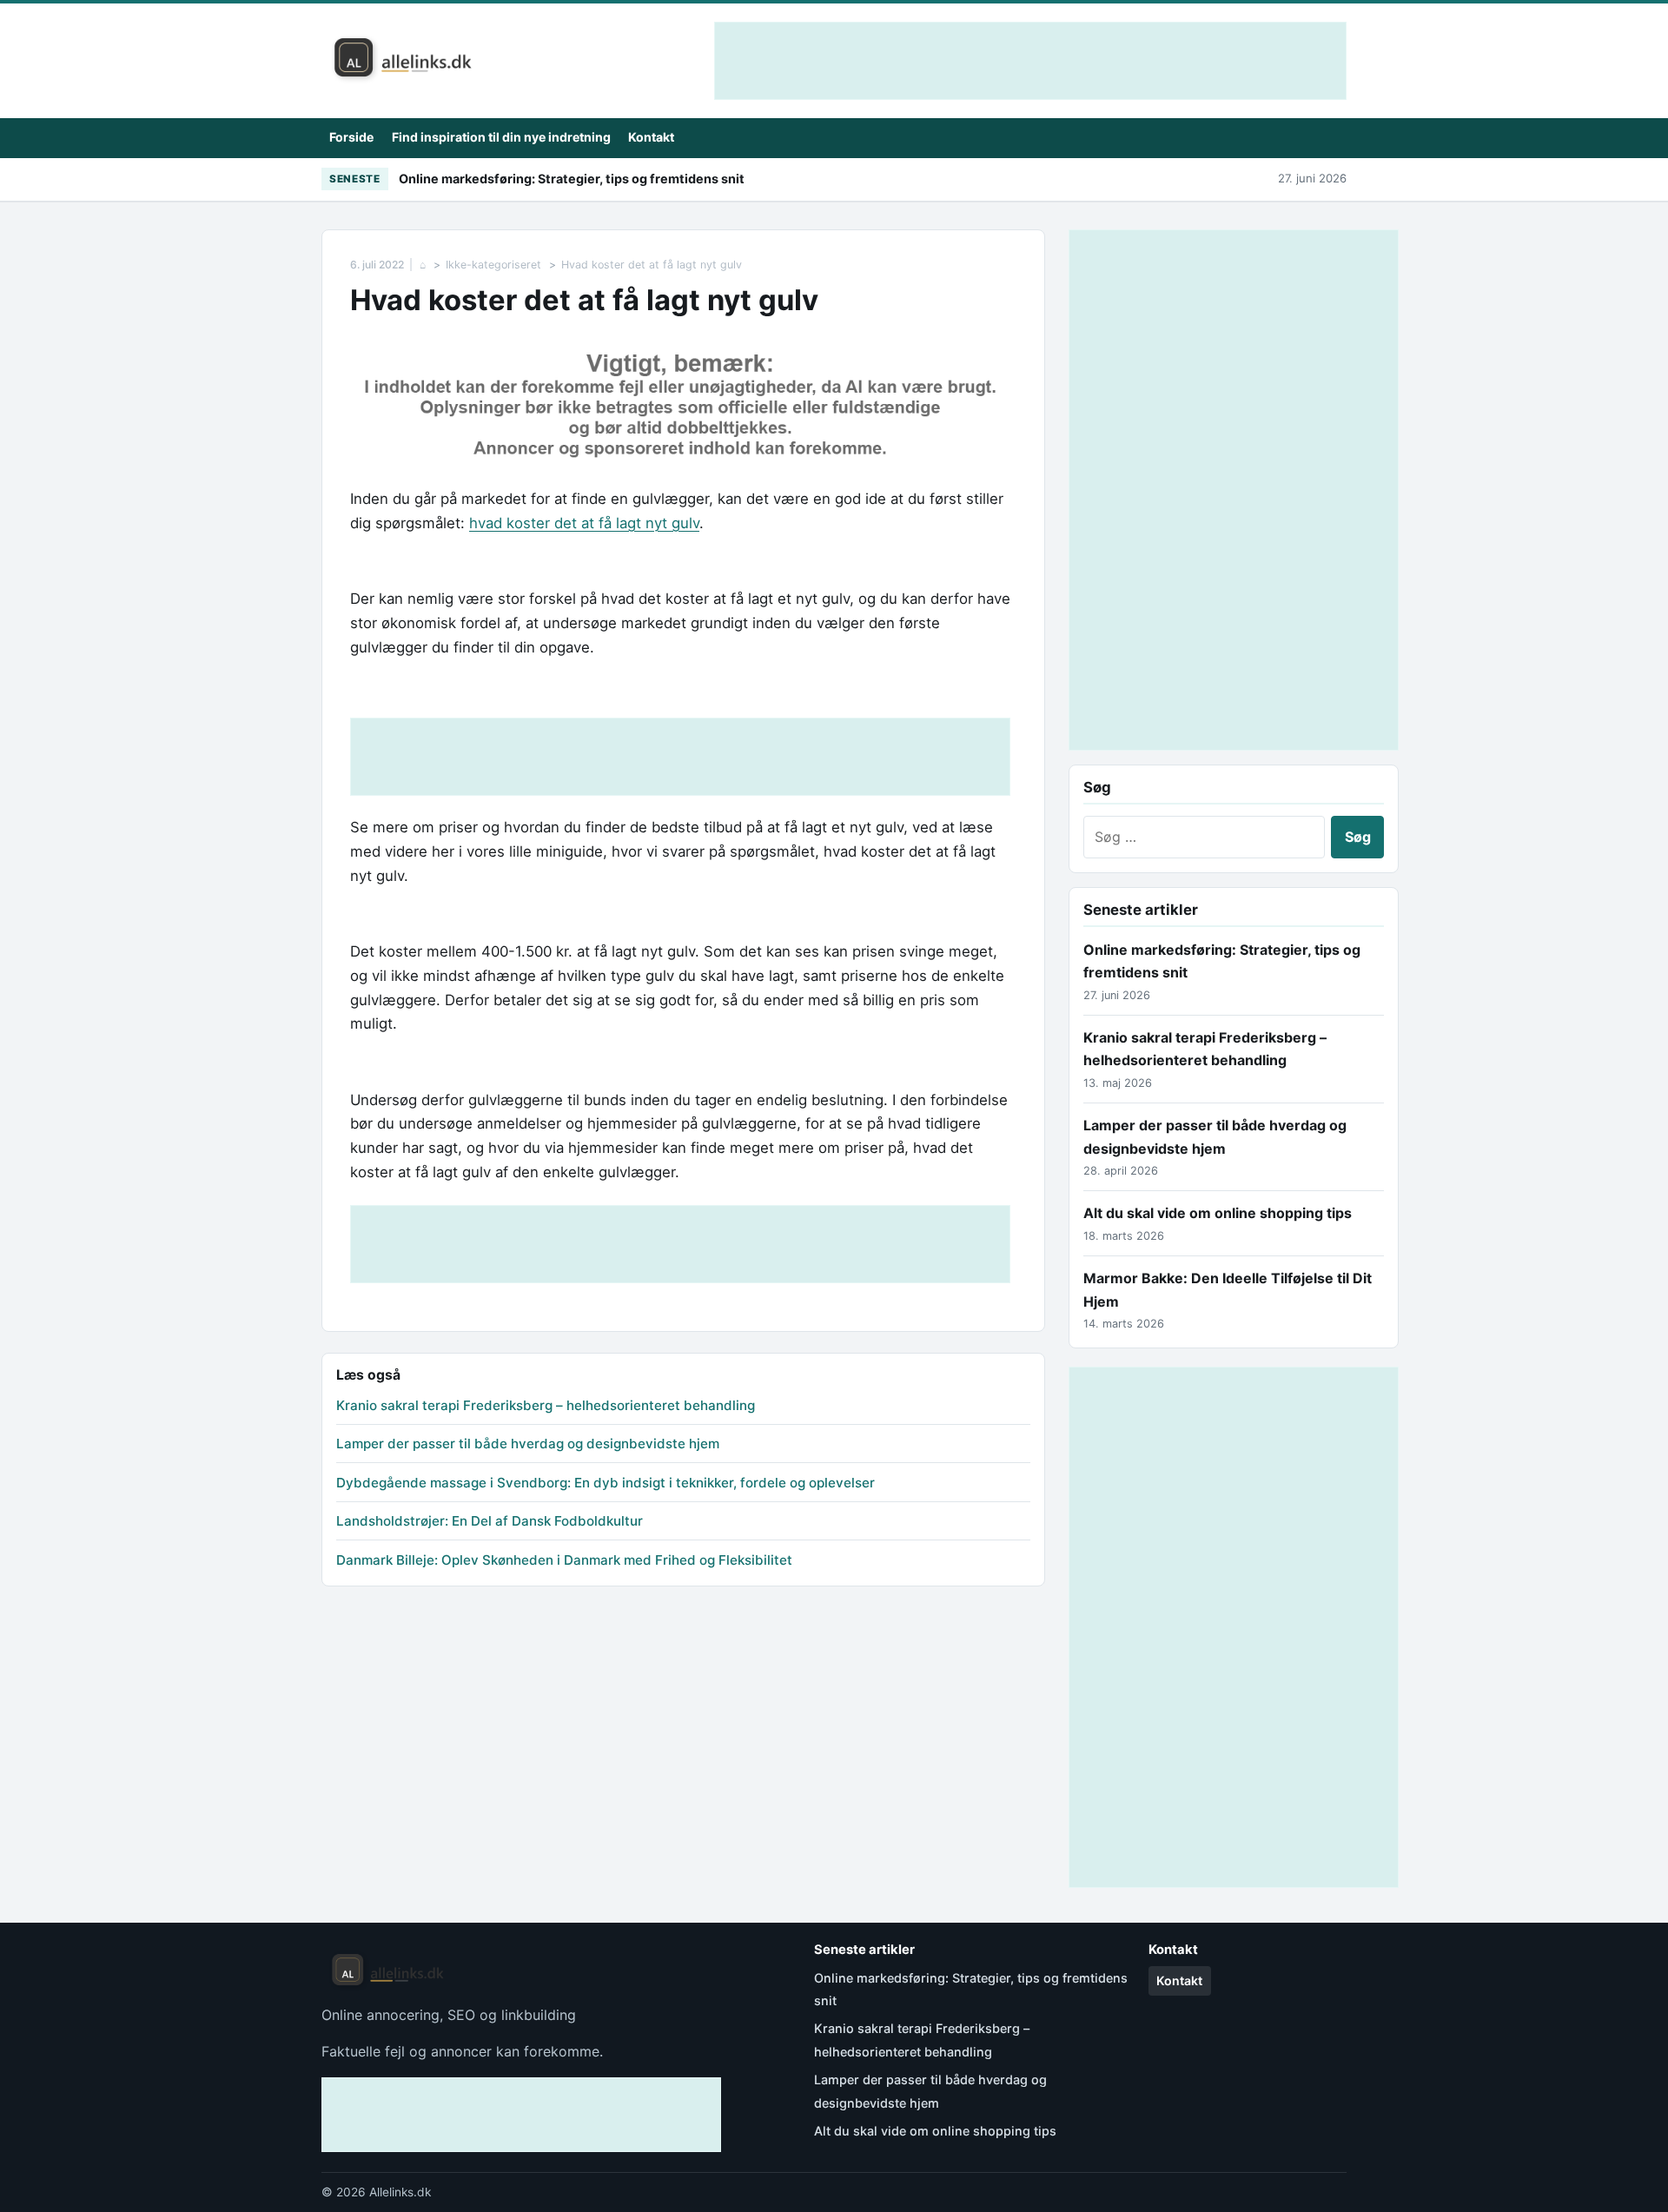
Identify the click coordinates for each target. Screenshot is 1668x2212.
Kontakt (651, 137)
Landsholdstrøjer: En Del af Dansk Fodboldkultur (490, 1521)
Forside (351, 137)
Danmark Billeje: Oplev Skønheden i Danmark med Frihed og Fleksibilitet (564, 1560)
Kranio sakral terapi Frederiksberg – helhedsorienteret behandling (546, 1405)
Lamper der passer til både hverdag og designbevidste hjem (528, 1444)
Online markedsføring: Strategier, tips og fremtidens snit (572, 179)
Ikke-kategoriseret (493, 265)
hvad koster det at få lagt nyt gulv (584, 523)
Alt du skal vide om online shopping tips (1218, 1213)
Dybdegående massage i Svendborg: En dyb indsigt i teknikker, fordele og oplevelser (606, 1483)
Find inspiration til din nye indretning (501, 137)
